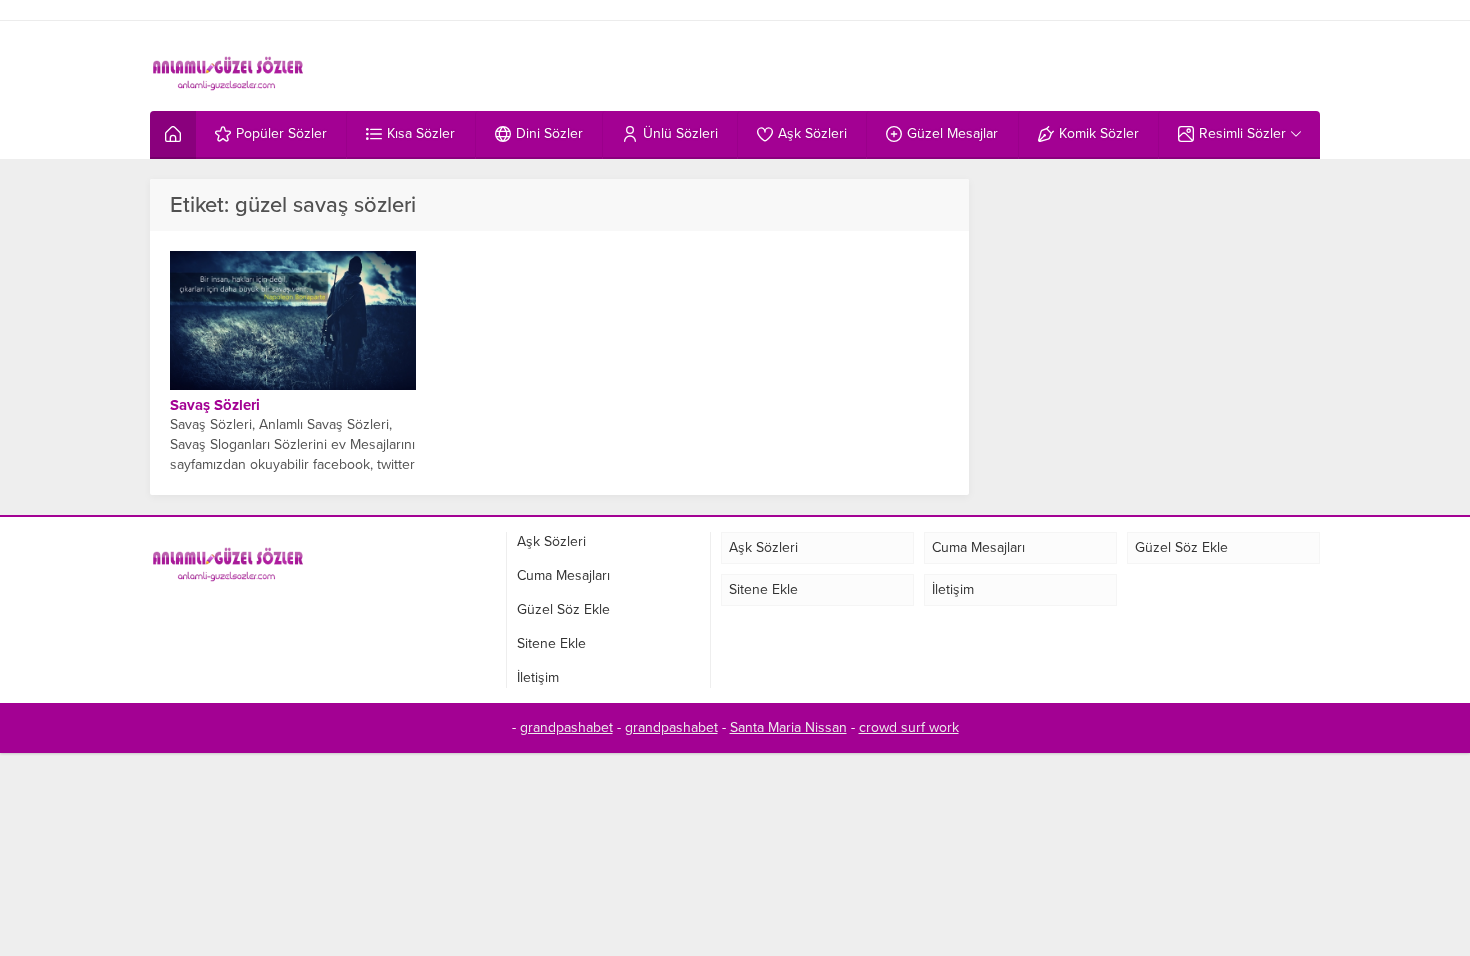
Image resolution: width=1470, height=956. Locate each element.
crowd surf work (909, 727)
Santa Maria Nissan (788, 727)
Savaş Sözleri (215, 405)
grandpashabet (566, 727)
